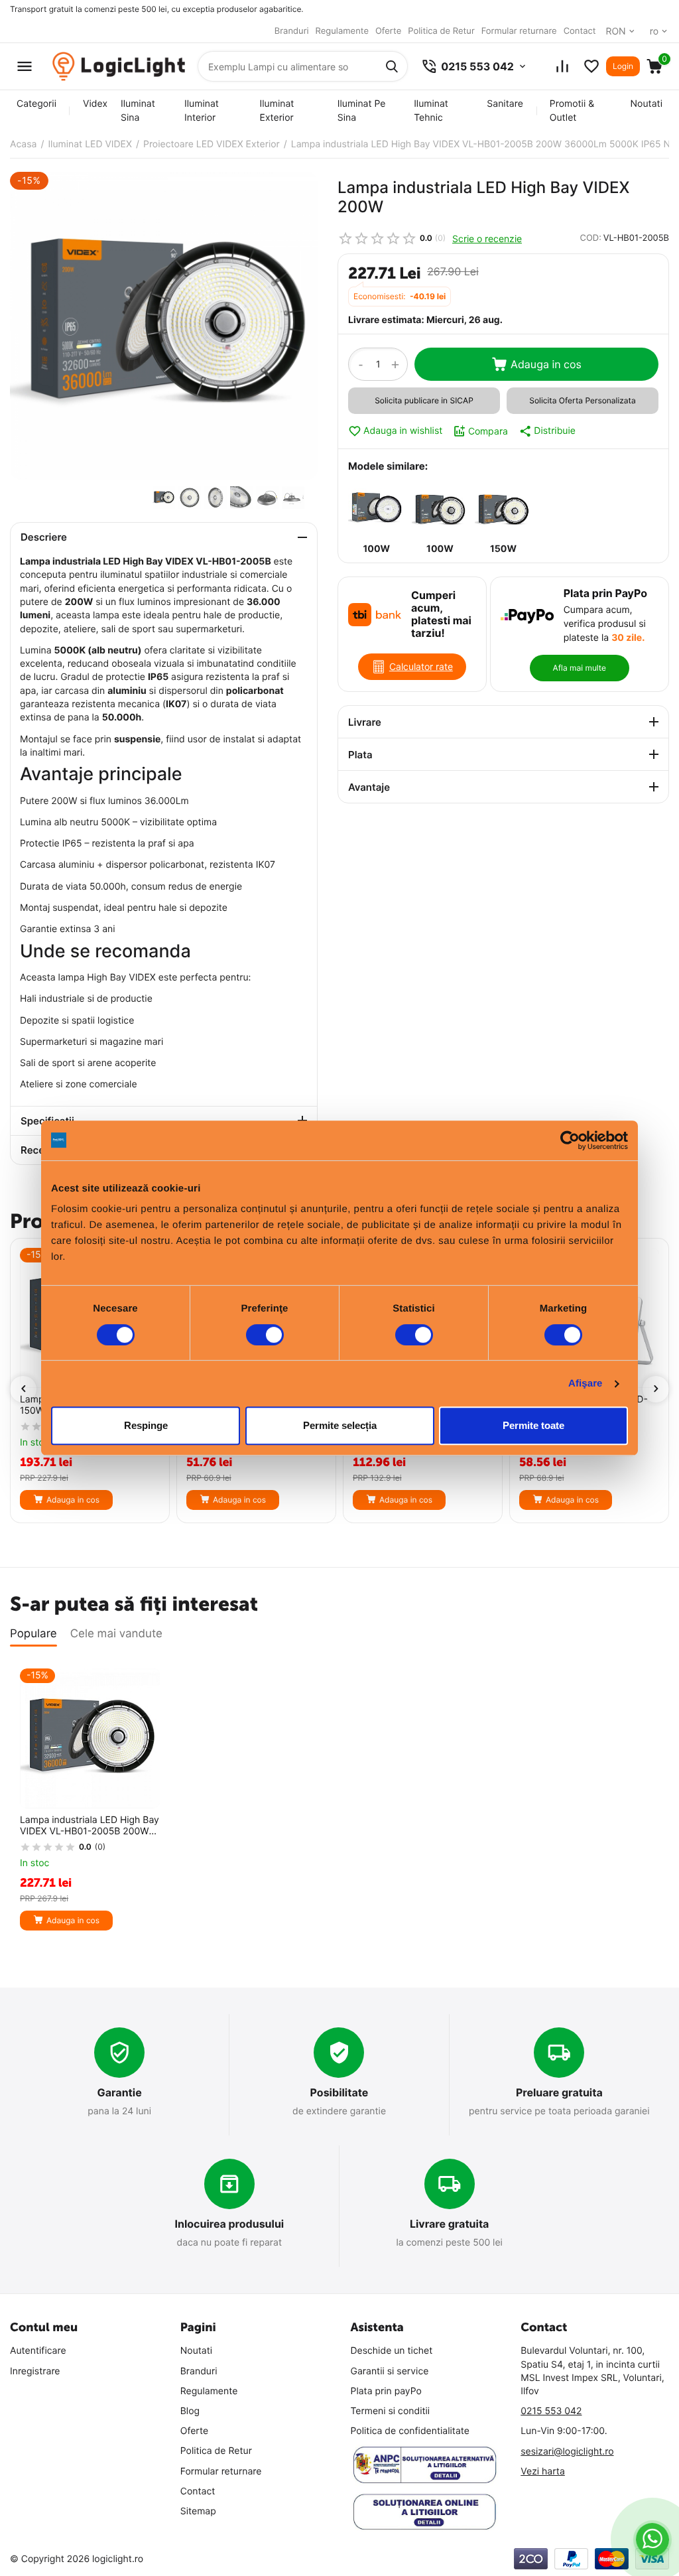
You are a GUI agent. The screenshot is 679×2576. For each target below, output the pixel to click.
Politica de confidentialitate (410, 2431)
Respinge (146, 1425)
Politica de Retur (441, 31)
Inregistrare (35, 2371)
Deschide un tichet (392, 2351)
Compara (488, 431)
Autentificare (38, 2351)
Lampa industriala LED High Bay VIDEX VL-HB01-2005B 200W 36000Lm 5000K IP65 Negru (90, 1826)
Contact (580, 31)
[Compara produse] (562, 66)
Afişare (586, 1384)
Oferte (388, 31)
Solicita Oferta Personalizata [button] (582, 400)
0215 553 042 (551, 2411)
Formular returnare (519, 31)
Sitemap (198, 2511)
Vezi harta (543, 2472)
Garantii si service (390, 2371)
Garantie (120, 2092)
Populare (33, 1634)
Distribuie (555, 431)
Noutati (647, 104)
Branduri (292, 31)
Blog (190, 2411)
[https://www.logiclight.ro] (119, 67)
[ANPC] (425, 2465)
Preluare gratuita (559, 2092)
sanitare (505, 104)
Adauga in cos (546, 364)
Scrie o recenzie (487, 238)
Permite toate (533, 1425)
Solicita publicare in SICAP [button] (424, 400)
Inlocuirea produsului (229, 2224)
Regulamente (342, 31)
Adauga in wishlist (403, 431)
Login (623, 66)
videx (95, 104)
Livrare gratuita (450, 2224)
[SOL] (425, 2512)
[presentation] (23, 1389)
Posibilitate (339, 2092)
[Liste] (591, 66)
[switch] (265, 1335)
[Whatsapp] (653, 2540)
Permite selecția (340, 1425)
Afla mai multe (580, 668)
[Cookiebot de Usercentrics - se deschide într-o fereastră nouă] (570, 1140)
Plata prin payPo (386, 2391)
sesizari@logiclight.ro (567, 2452)
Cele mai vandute (116, 1634)
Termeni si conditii (391, 2411)
